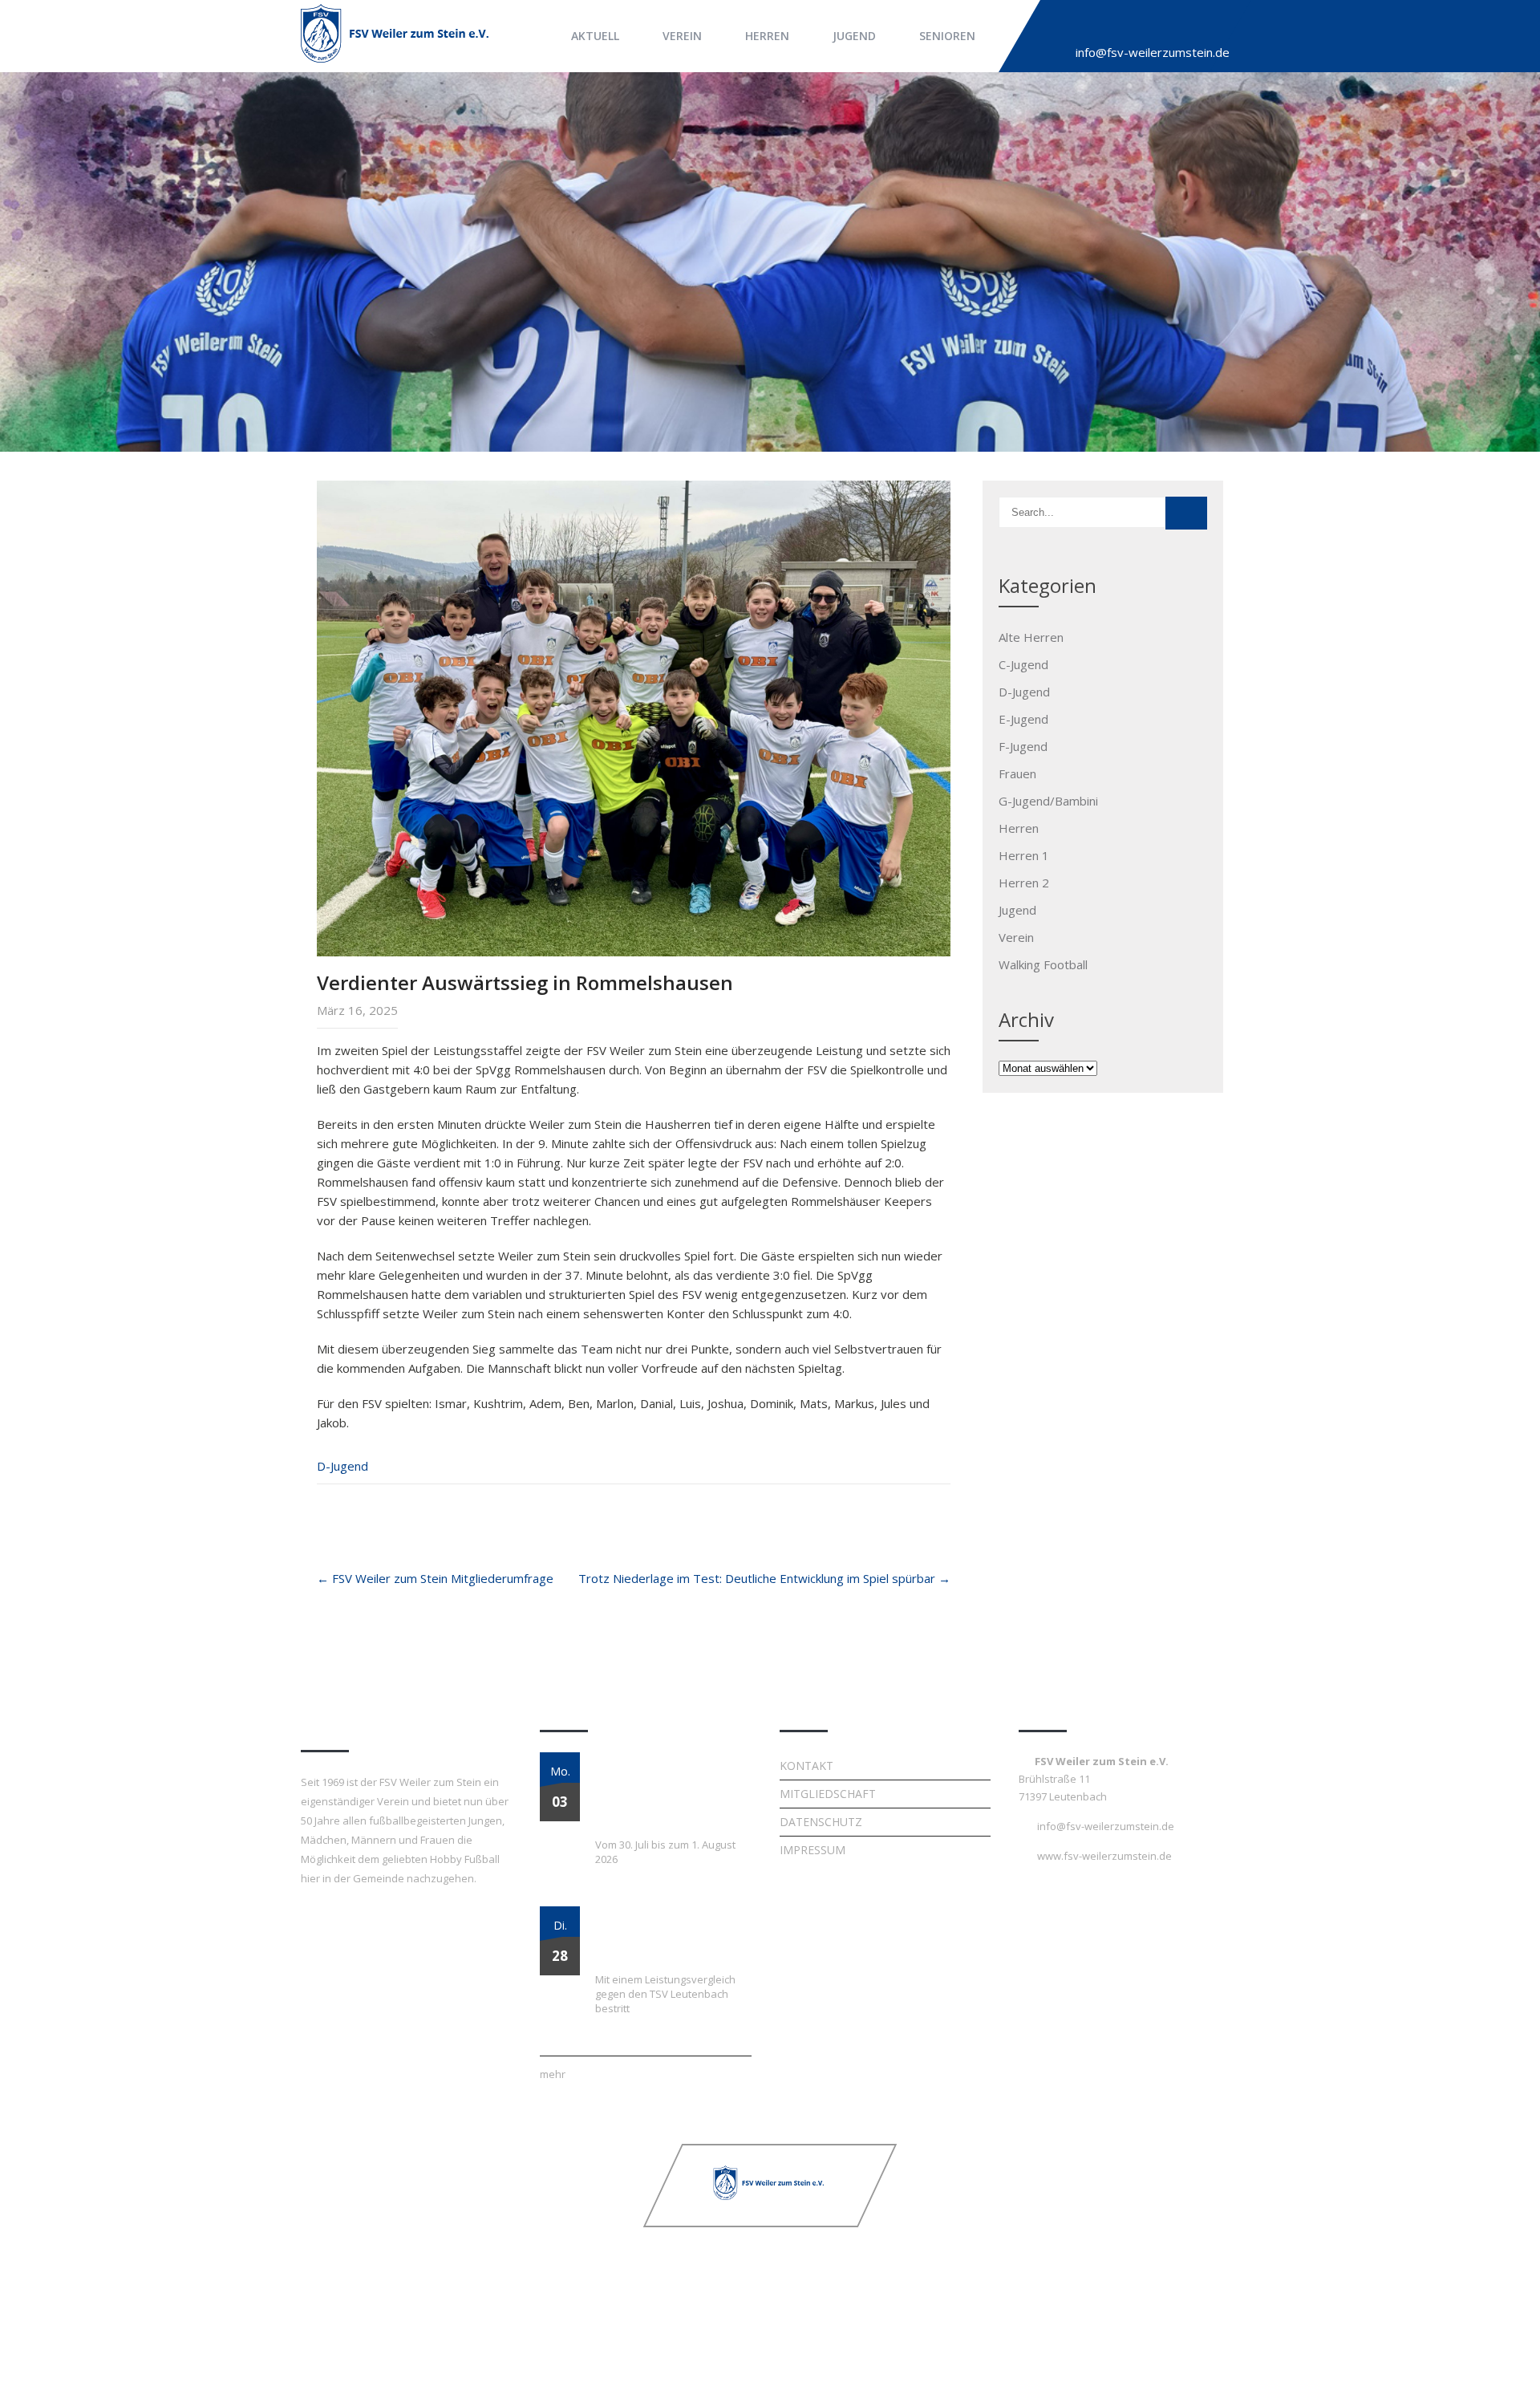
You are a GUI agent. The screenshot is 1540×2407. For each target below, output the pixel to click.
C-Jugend (1023, 664)
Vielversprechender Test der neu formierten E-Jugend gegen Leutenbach (667, 1935)
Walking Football (1043, 964)
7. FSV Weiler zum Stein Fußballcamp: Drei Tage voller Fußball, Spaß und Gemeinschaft (660, 1791)
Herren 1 (1024, 855)
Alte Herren (1031, 637)
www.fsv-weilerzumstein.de (1104, 1856)
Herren (767, 36)
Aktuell (595, 36)
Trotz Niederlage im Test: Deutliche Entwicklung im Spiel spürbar (764, 1578)
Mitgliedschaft (828, 1794)
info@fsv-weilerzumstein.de (1153, 52)
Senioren (947, 36)
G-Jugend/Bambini (1048, 801)
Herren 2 (1024, 883)
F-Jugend (1023, 746)
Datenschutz (821, 1822)
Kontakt (806, 1766)
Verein (682, 36)
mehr (553, 2074)
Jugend (854, 36)
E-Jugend (1023, 719)
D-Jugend (342, 1466)
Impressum (813, 1850)
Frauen (1017, 773)
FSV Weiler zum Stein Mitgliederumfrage (435, 1578)
